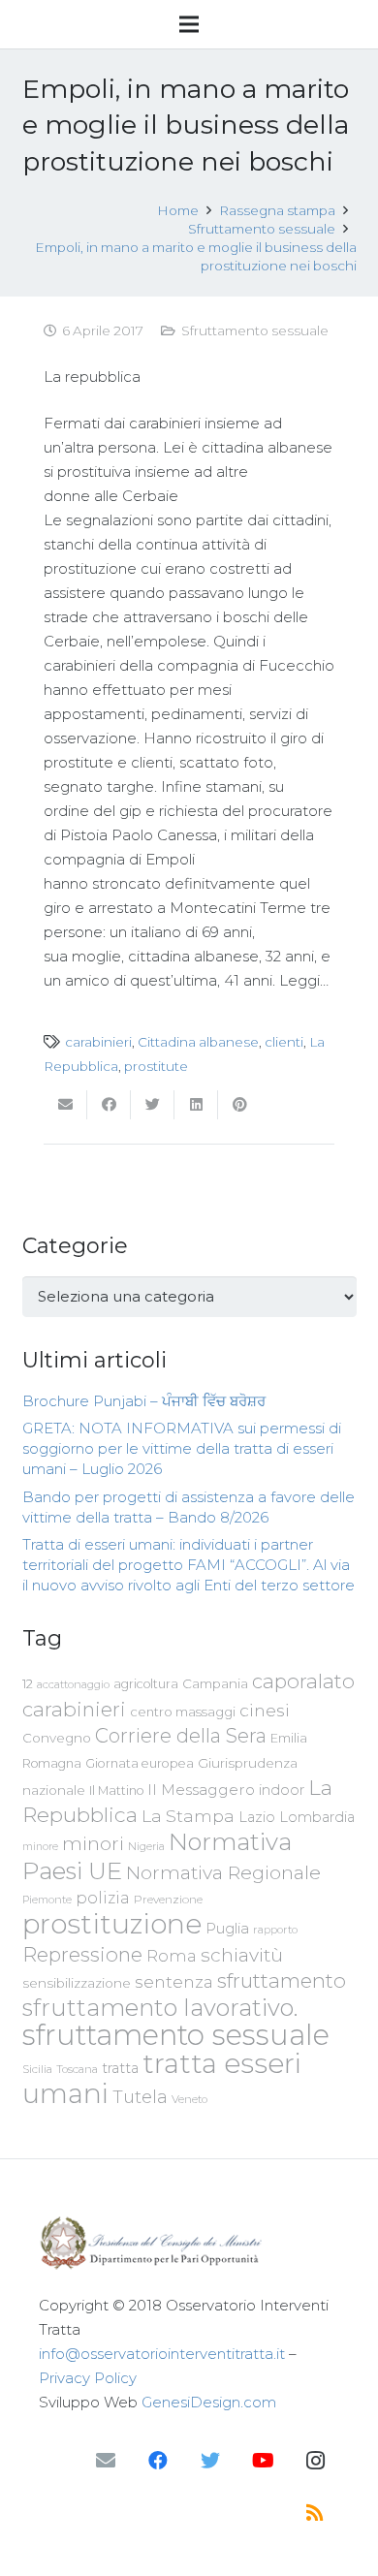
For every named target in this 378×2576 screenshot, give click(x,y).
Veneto (189, 2099)
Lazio (257, 1817)
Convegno (57, 1738)
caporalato (303, 1681)
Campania (215, 1683)
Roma (172, 1956)
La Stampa (188, 1816)
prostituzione (112, 1924)
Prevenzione (168, 1900)
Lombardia (317, 1817)
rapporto (275, 1930)
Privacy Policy (88, 2378)
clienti (284, 1042)
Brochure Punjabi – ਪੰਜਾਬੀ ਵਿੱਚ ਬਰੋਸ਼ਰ (144, 1401)
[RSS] (315, 2513)
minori (93, 1844)
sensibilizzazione (77, 1983)
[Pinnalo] (240, 1105)
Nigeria (146, 1846)
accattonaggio (73, 1684)
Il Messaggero (201, 1790)
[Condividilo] (109, 1105)
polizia (103, 1898)
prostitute (156, 1066)
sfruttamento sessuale (176, 2035)
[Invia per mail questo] (65, 1105)
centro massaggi (183, 1712)
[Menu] (189, 24)
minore (40, 1847)
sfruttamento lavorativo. (160, 2008)
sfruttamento (282, 1980)
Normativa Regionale (223, 1872)
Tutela (140, 2097)
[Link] (189, 2243)
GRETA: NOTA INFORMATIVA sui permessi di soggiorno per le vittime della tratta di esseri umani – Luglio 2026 (182, 1448)
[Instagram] (315, 2461)
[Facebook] (158, 2461)
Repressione (82, 1954)
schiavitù (242, 1955)
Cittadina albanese (198, 1042)
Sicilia (37, 2069)
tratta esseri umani (162, 2078)
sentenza (174, 1981)
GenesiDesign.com (209, 2402)
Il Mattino (116, 1791)
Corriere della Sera (181, 1736)
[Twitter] (210, 2461)
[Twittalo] (153, 1105)
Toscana (77, 2069)
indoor (282, 1790)
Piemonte (47, 1900)
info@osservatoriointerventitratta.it (162, 2354)
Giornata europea (140, 1763)
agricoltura (146, 1684)
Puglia (227, 1928)
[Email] (106, 2461)
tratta (120, 2068)
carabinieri (98, 1042)
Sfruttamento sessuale (255, 330)
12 (28, 1684)
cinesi (265, 1710)
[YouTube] (263, 2461)
